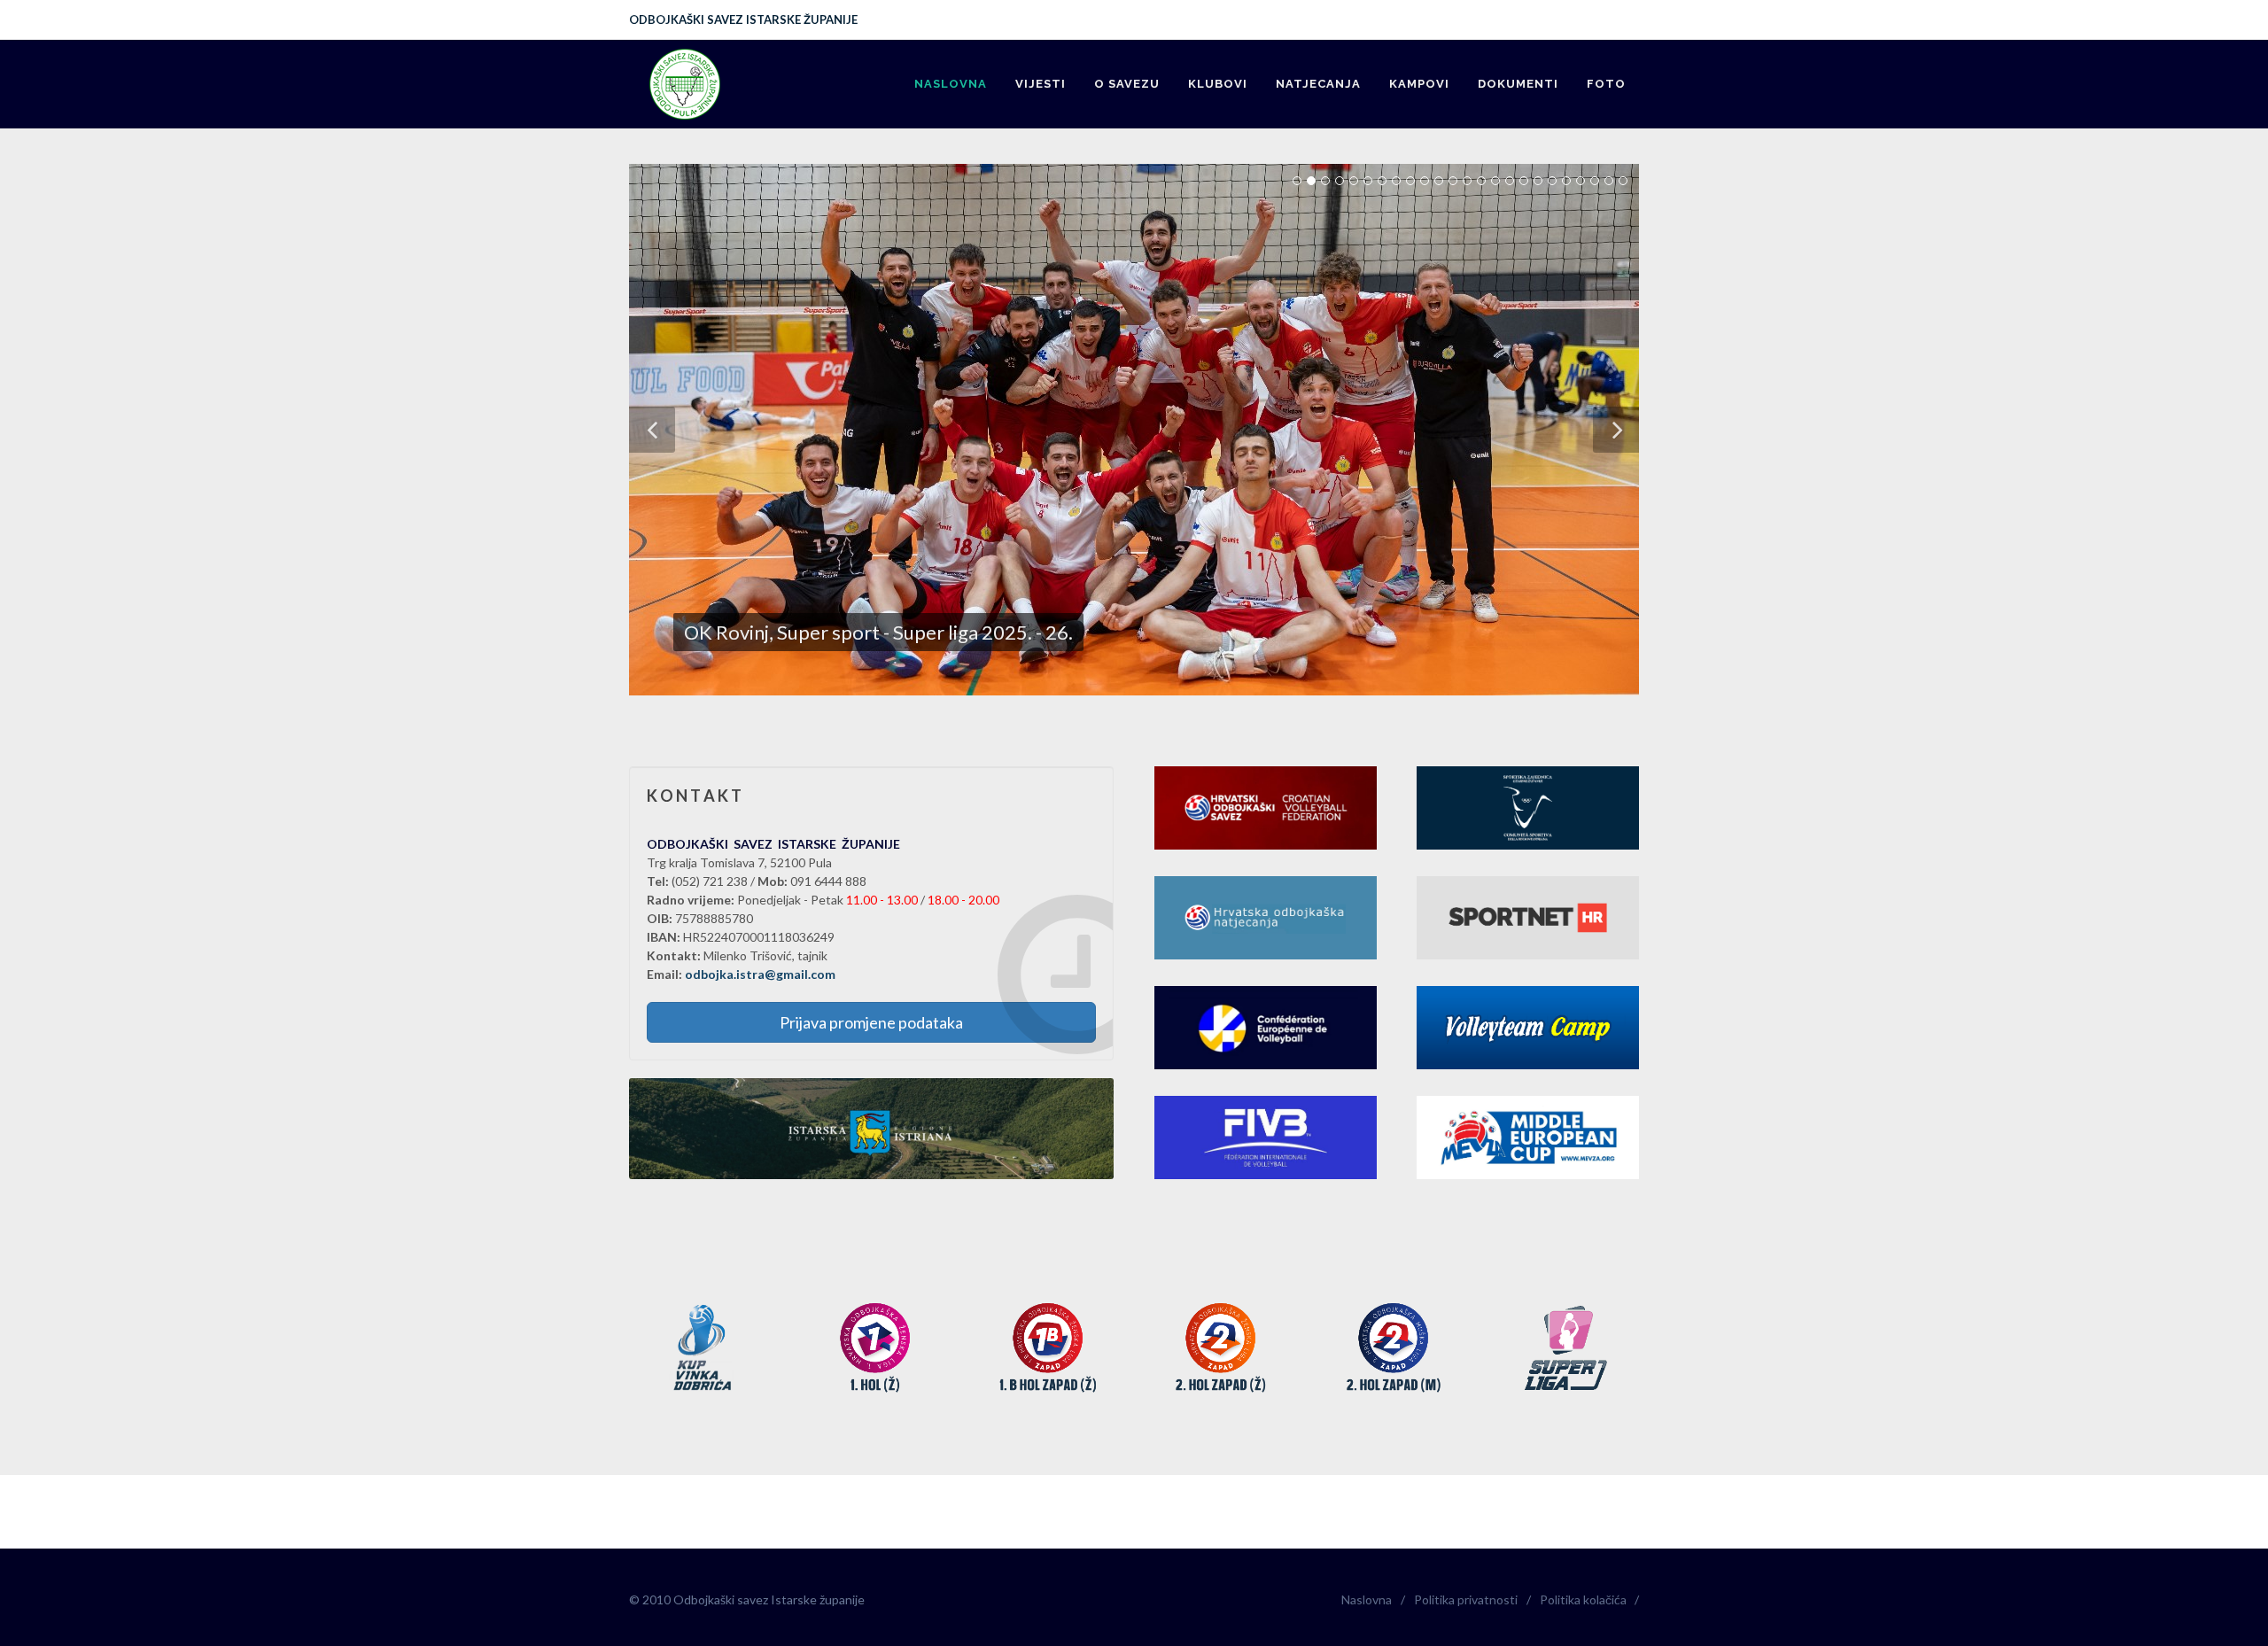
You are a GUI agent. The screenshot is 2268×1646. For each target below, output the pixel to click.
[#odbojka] (1528, 918)
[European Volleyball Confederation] (1266, 1028)
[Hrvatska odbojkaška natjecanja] (1266, 918)
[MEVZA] (1528, 1137)
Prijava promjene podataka (871, 1022)
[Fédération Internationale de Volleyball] (1266, 1137)
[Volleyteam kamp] (1528, 1028)
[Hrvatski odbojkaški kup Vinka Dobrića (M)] (702, 1349)
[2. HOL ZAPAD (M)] (1393, 1349)
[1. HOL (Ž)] (875, 1349)
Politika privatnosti (1466, 1599)
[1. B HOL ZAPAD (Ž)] (1048, 1349)
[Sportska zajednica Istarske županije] (1528, 808)
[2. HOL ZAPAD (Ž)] (1220, 1349)
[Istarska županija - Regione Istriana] (871, 1129)
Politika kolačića (1583, 1599)
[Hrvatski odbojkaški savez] (1266, 808)
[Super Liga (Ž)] (1566, 1349)
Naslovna (1367, 1599)
